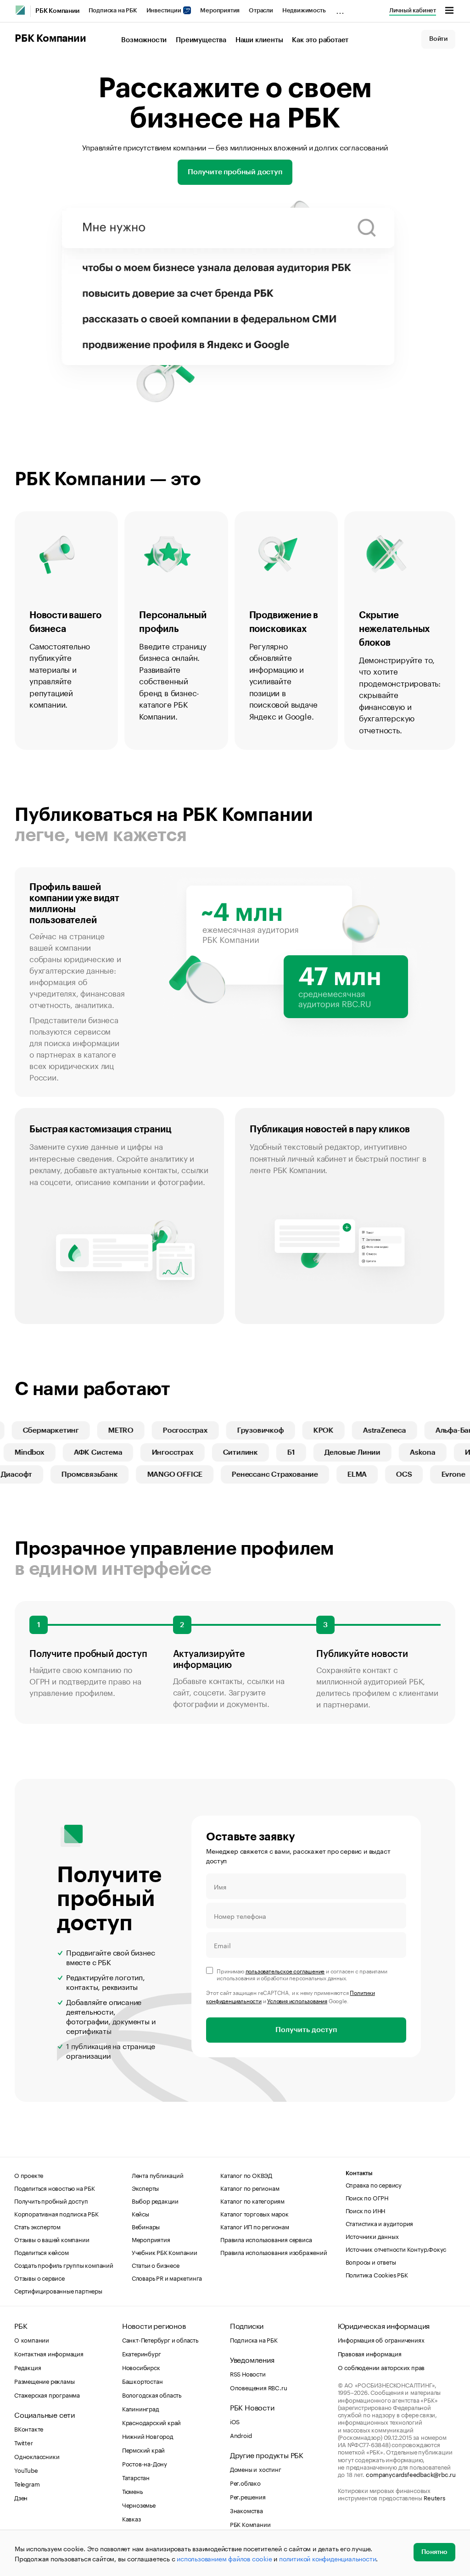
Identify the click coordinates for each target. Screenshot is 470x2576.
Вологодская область (152, 2394)
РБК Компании (57, 11)
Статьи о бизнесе (156, 2265)
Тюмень (132, 2491)
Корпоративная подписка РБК (56, 2213)
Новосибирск (141, 2367)
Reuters (434, 2497)
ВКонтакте (29, 2428)
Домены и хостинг (256, 2469)
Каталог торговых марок (255, 2213)
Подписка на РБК (113, 10)
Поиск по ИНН (366, 2210)
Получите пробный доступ (235, 172)
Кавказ (131, 2518)
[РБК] (20, 10)
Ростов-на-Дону (145, 2463)
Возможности (144, 40)
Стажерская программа (47, 2394)
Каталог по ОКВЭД (246, 2175)
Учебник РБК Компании (165, 2252)
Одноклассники (37, 2456)
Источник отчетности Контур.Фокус (396, 2249)
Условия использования (297, 2000)
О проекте (29, 2175)
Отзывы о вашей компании (52, 2239)
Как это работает (320, 40)
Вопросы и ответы (371, 2261)
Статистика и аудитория (380, 2223)
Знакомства (246, 2510)
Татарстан (136, 2477)
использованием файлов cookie (224, 2558)
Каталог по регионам (250, 2188)
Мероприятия (220, 10)
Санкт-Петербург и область (160, 2339)
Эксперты (145, 2188)
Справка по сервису (374, 2184)
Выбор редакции (155, 2200)
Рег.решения (248, 2496)
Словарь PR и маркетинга (167, 2277)
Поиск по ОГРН (367, 2197)
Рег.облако (245, 2482)
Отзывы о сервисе (39, 2277)
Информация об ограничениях (381, 2339)
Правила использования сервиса (266, 2239)
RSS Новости (248, 2373)
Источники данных (372, 2236)
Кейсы (140, 2213)
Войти (438, 39)
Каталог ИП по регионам (255, 2226)
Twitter (24, 2442)
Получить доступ (306, 2030)
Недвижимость (304, 10)
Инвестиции (165, 10)
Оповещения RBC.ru (259, 2387)
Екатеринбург (142, 2353)
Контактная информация (49, 2353)
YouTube (26, 2470)
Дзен (21, 2497)
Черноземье (139, 2504)
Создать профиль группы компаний (64, 2265)
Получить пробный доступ (51, 2200)
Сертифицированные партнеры (58, 2290)
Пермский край (143, 2449)
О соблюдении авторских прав (381, 2367)
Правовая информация (370, 2353)
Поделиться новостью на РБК (55, 2188)
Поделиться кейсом (42, 2252)
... (340, 9)
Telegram (27, 2483)
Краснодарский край (151, 2422)
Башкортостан (143, 2381)
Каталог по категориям (252, 2200)
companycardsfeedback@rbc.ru (411, 2474)
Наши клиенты (259, 40)
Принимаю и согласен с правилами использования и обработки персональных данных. (302, 1974)
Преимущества (201, 40)
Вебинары (146, 2226)
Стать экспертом (37, 2226)
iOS (235, 2421)
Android (241, 2435)
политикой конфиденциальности (327, 2558)
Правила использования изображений (274, 2252)
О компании (32, 2339)
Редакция (28, 2367)
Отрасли (261, 10)
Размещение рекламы (44, 2381)
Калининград (141, 2408)
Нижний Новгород (148, 2436)
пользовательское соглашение (285, 1970)
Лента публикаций (158, 2175)
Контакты (359, 2173)
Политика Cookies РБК (377, 2274)
